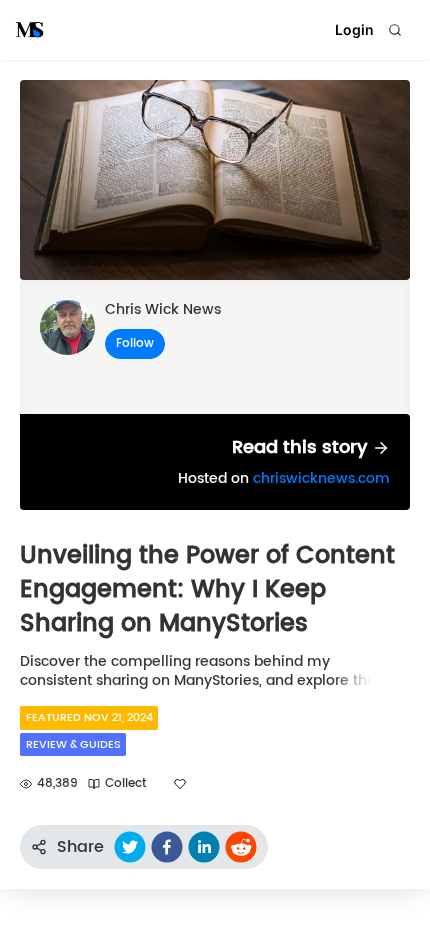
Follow (135, 343)
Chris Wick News (163, 309)
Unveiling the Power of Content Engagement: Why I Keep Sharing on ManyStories (207, 589)
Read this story (302, 447)
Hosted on (284, 478)
